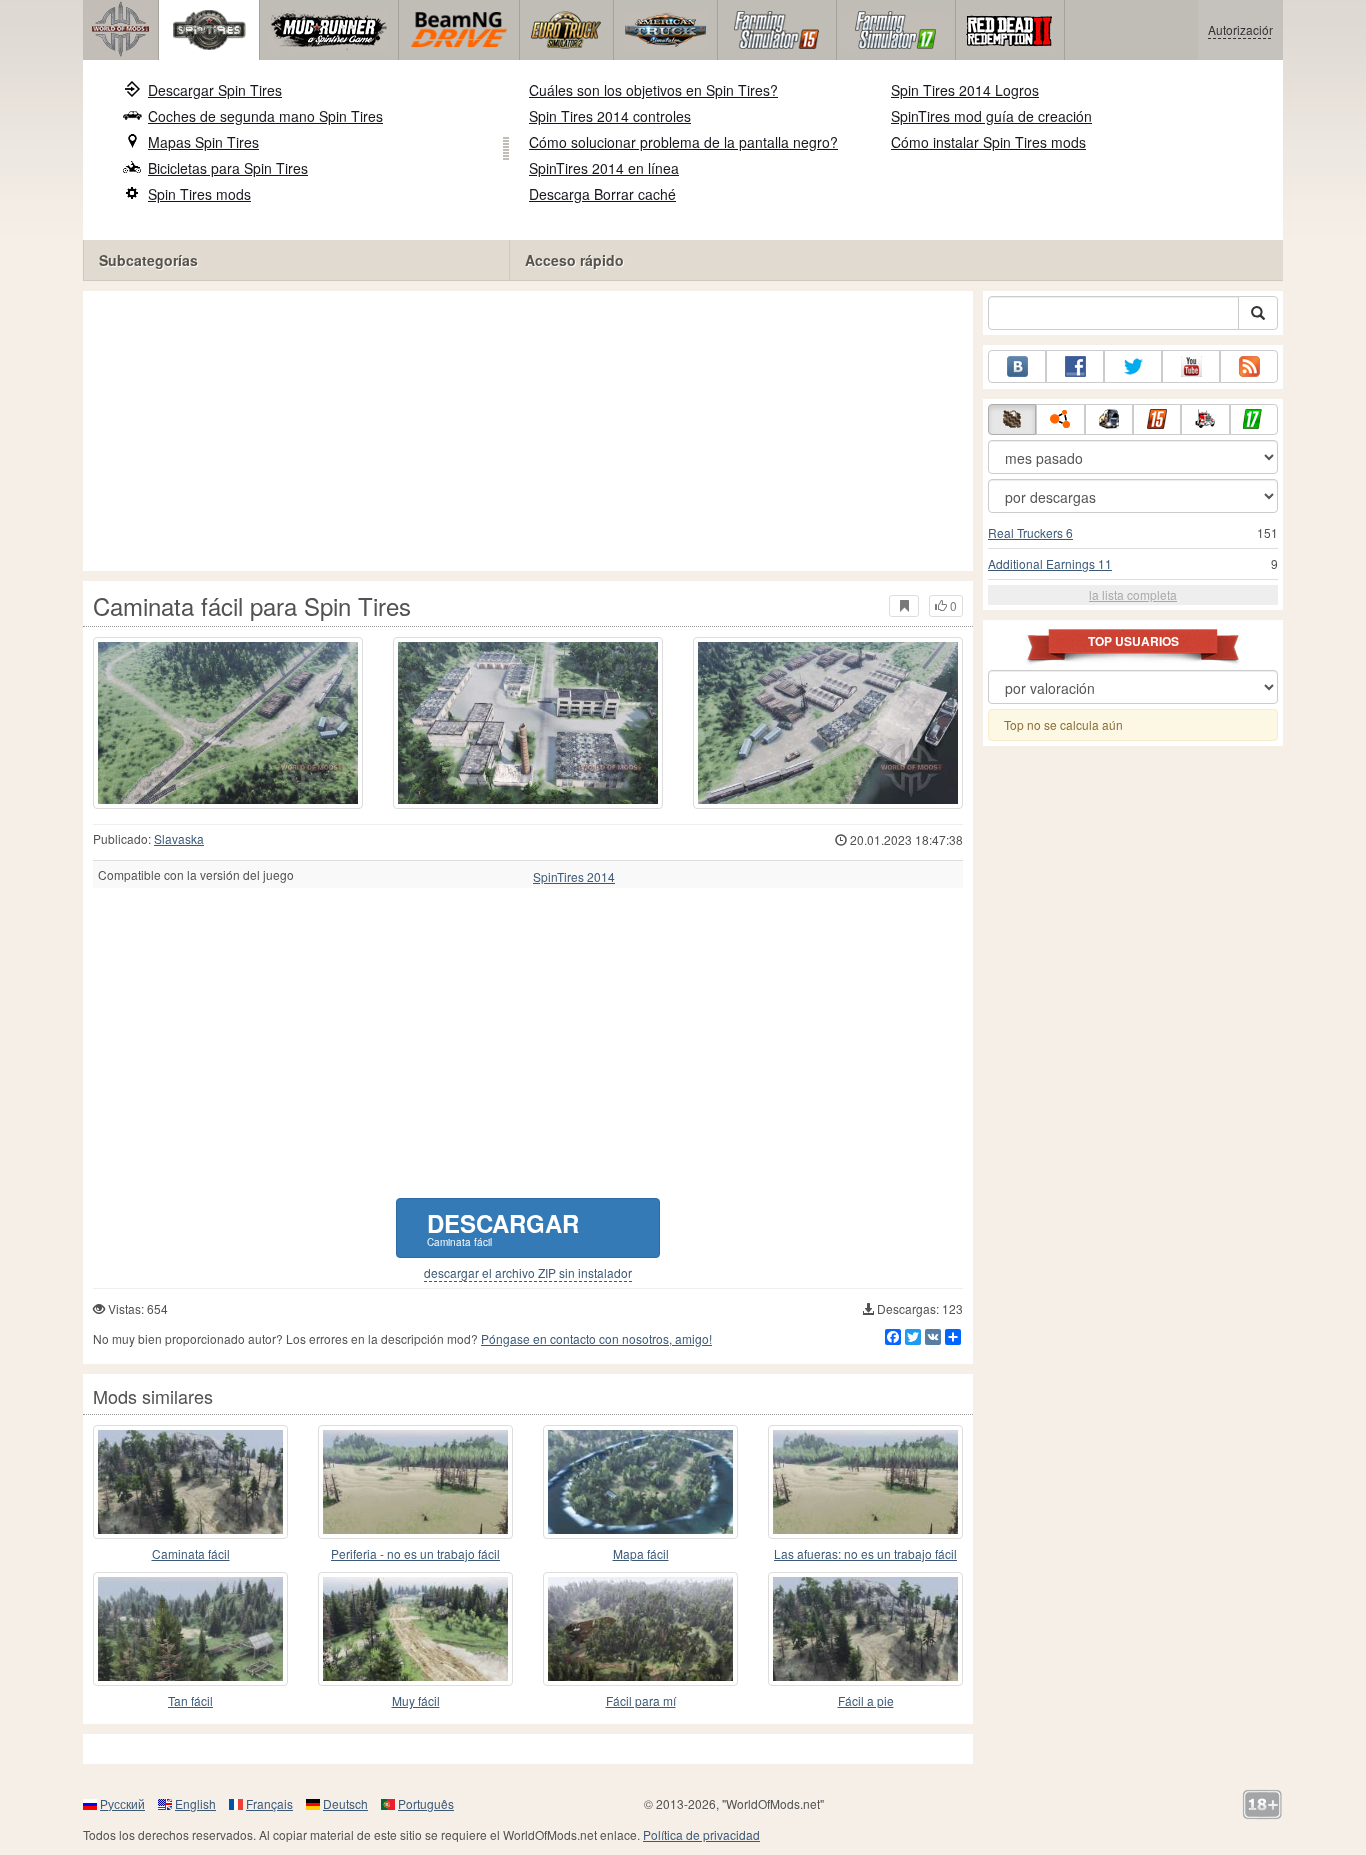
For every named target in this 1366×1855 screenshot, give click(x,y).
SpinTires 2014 (574, 877)
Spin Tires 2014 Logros (965, 90)
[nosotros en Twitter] (1133, 366)
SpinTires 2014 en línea (604, 168)
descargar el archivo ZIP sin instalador (528, 1273)
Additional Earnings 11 (1050, 563)
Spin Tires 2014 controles (610, 116)
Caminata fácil (191, 1553)
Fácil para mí (641, 1700)
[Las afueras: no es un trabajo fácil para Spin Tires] (865, 1482)
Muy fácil (416, 1700)
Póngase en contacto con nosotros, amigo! (596, 1338)
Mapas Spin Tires (203, 142)
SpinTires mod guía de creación (991, 116)
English (195, 1803)
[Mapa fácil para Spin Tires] (640, 1482)
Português (426, 1803)
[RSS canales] (1249, 366)
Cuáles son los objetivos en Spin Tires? (653, 90)
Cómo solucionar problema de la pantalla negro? (683, 142)
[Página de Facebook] (1075, 366)
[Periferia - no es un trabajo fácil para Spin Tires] (415, 1482)
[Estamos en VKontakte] (1017, 366)
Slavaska (179, 838)
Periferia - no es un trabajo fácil (415, 1553)
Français (269, 1803)
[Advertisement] (528, 431)
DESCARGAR (503, 1227)
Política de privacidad (701, 1834)
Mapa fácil (641, 1553)
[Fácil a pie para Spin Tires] (865, 1629)
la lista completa (1133, 594)
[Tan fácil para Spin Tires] (190, 1629)
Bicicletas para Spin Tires (228, 168)
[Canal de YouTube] (1191, 366)
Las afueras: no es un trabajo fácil (865, 1553)
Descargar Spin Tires (215, 90)
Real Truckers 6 (1030, 532)
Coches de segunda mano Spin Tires (265, 116)
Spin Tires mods (199, 194)
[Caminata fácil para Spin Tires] (228, 723)
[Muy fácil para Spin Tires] (415, 1629)
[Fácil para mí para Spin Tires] (640, 1629)
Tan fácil (190, 1700)
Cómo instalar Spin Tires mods (988, 142)
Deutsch (345, 1803)
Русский (122, 1803)
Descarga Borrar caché (602, 194)
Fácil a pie (866, 1700)
